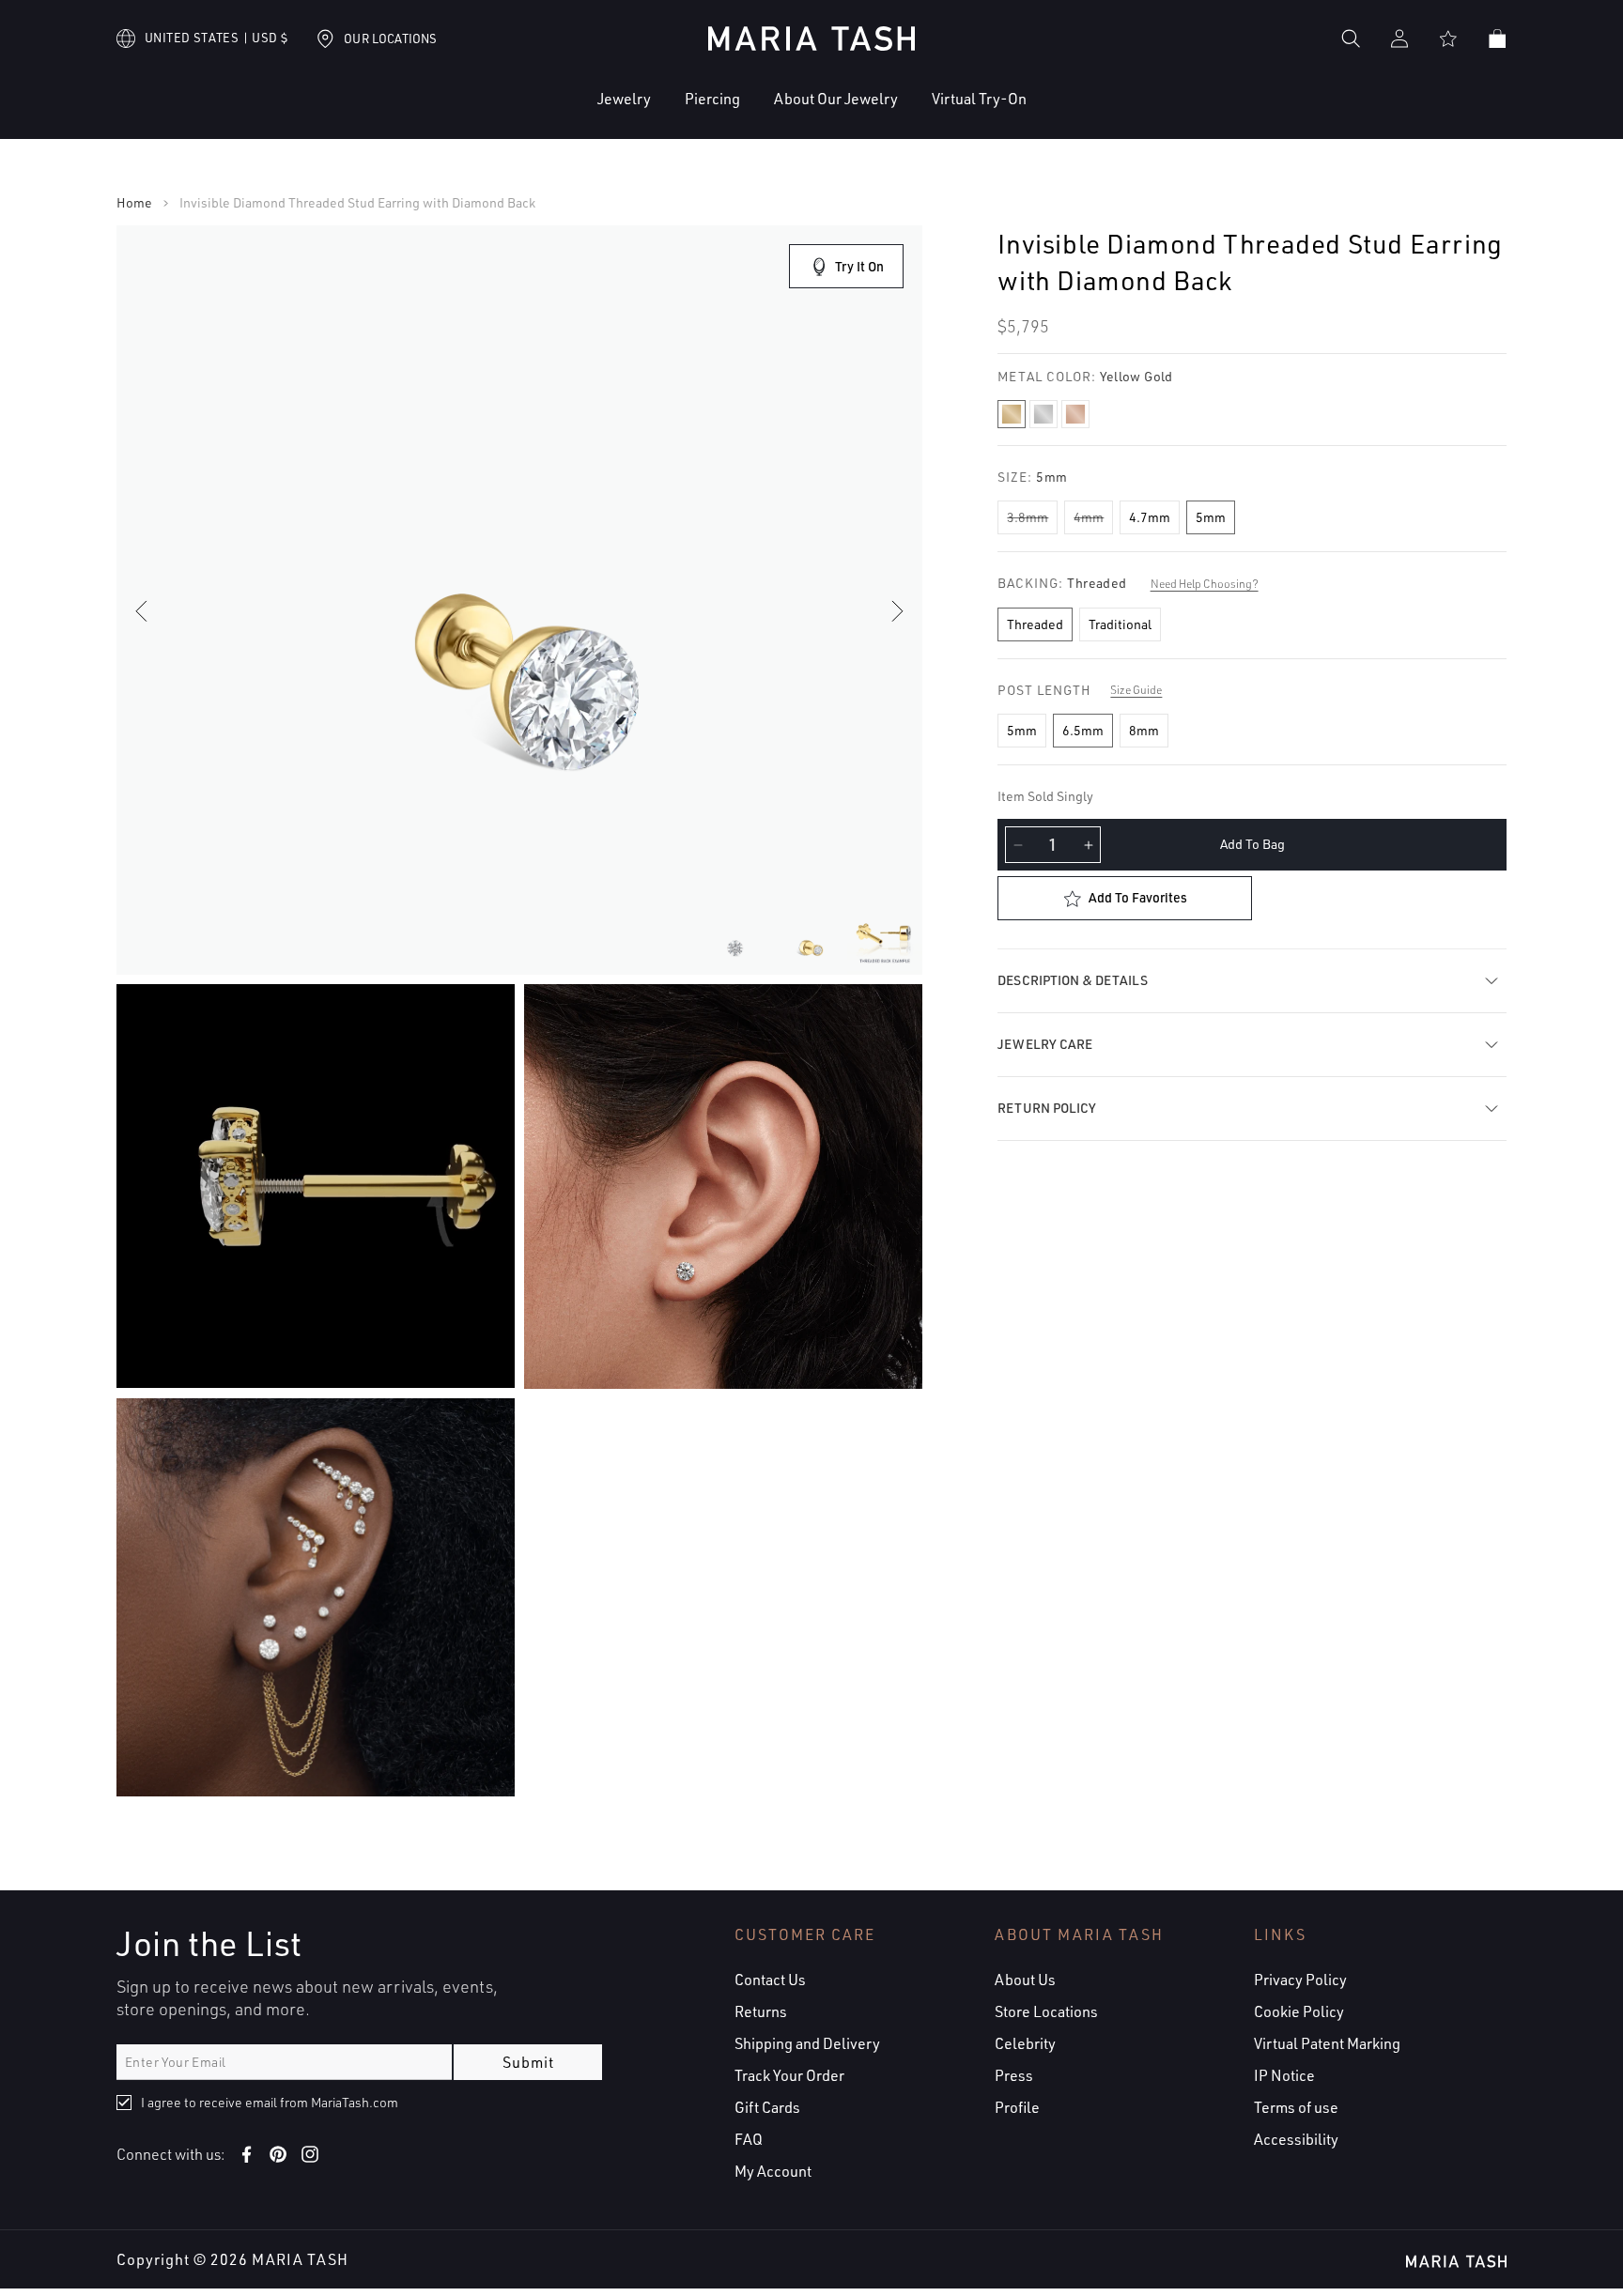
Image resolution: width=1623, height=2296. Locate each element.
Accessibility (1296, 2139)
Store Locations (1046, 2011)
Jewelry (624, 99)
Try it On (859, 266)
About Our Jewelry (836, 99)
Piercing (712, 99)
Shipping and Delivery (807, 2043)
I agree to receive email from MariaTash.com (270, 2102)
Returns (761, 2011)
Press (1014, 2075)
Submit (528, 2062)
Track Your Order (789, 2075)
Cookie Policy (1299, 2011)
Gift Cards (767, 2107)
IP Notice (1284, 2075)
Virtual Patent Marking (1327, 2043)
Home (134, 203)
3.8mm (1028, 517)
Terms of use (1296, 2107)
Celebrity (1025, 2043)
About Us (1025, 1980)
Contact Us (770, 1980)
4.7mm (1150, 517)
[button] (567, 113)
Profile (1017, 2107)
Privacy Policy (1300, 1980)
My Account (773, 2171)
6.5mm (1083, 730)
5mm (1211, 517)
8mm (1144, 730)
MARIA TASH (300, 2259)
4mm (1089, 517)
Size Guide (1136, 690)
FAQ (749, 2139)
